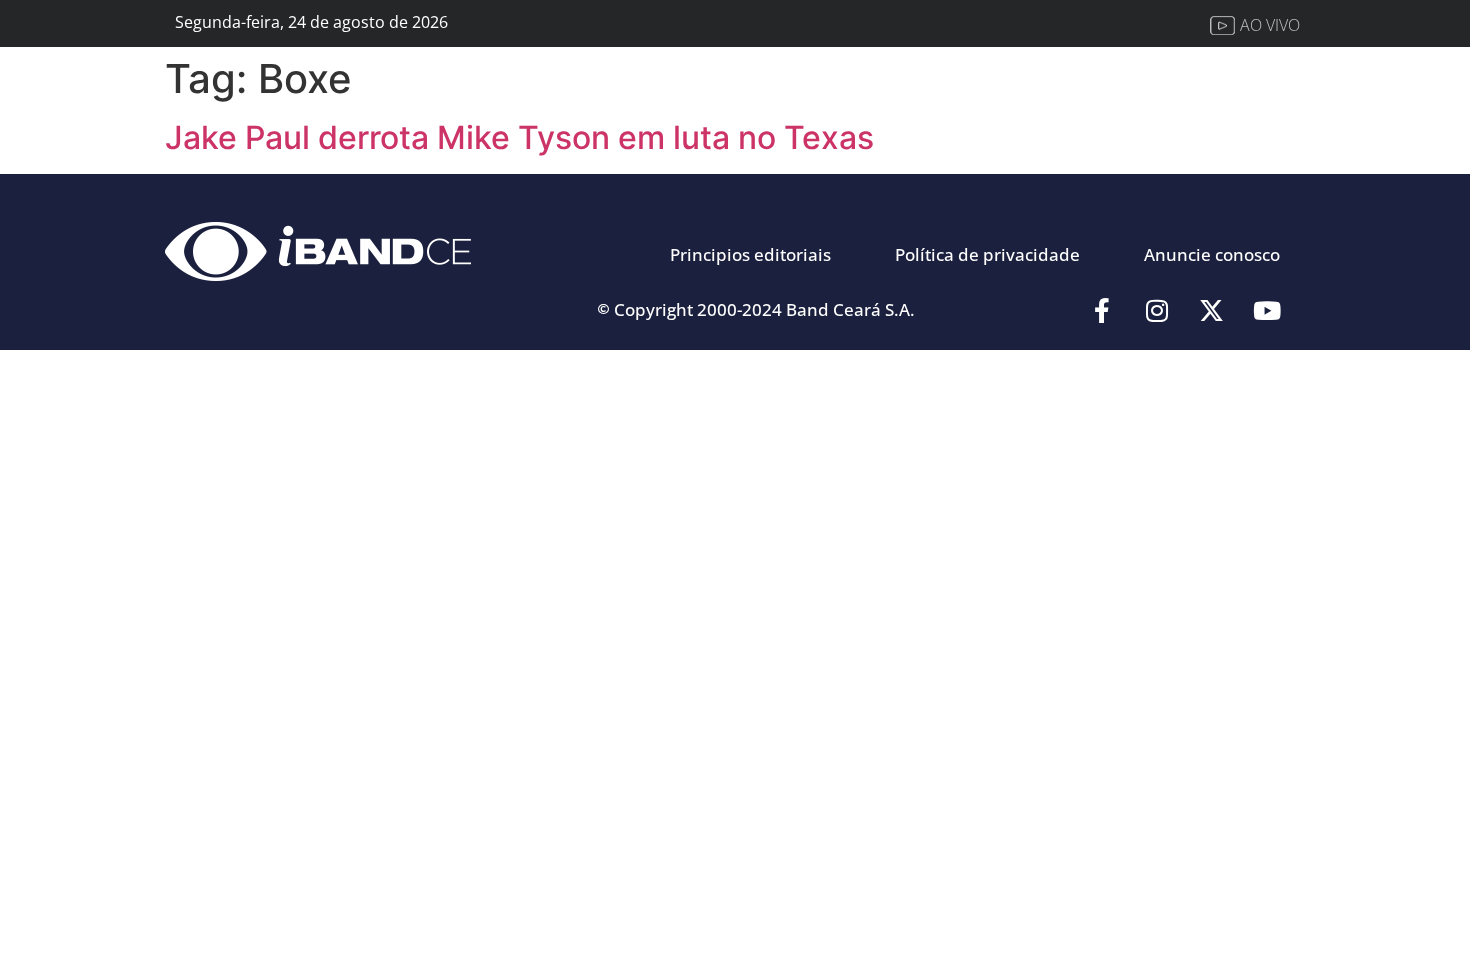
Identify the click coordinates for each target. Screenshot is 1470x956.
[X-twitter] (1212, 310)
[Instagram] (1157, 310)
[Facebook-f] (1102, 310)
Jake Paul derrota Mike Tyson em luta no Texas (519, 137)
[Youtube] (1267, 310)
